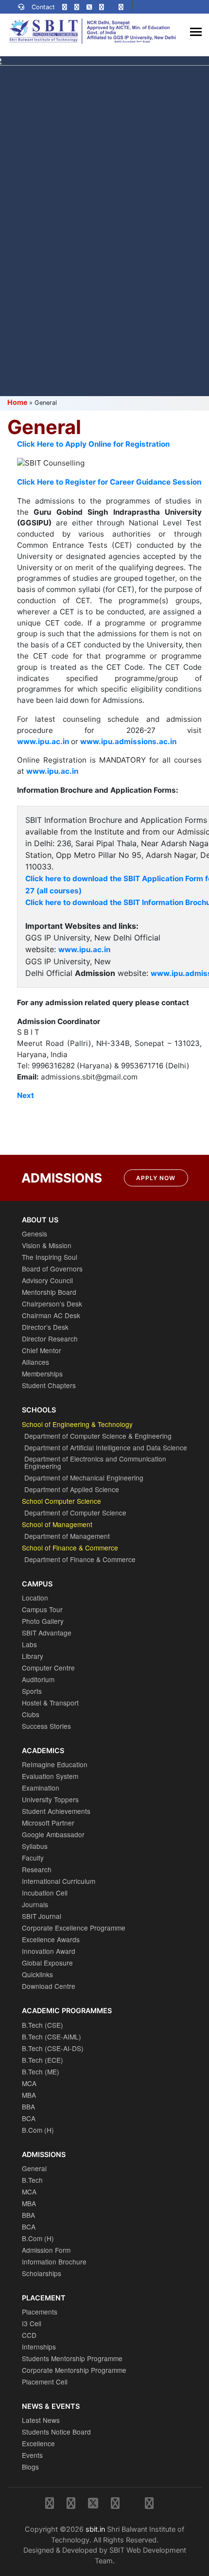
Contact (43, 7)
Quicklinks (37, 1974)
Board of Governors (52, 1269)
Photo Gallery (43, 1621)
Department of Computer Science (75, 1513)
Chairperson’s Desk (52, 1304)
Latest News (41, 2420)
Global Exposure (47, 1963)
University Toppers (50, 1799)
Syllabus (35, 1846)
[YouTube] (121, 7)
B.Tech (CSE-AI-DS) (53, 2048)
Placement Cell (45, 2382)
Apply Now (156, 1178)
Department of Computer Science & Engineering (98, 1436)
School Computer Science (61, 1501)
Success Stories (46, 1726)
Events (32, 2455)
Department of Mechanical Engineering (84, 1478)
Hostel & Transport (50, 1703)
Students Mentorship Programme (72, 2358)
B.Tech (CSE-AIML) (52, 2036)
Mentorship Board (49, 1292)
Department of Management (67, 1536)
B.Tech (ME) (41, 2071)
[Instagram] (65, 7)
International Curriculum (59, 1881)
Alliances (35, 1362)
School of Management (57, 1524)
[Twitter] (89, 7)
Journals (35, 1904)
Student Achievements (56, 1811)
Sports (32, 1691)
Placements (40, 2312)
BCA (29, 2118)
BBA (28, 2106)
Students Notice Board (56, 2432)
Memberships (42, 1374)
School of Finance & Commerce (70, 1548)
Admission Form (46, 2250)
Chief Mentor (42, 1350)
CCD (29, 2335)
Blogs (30, 2467)
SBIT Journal (42, 1916)
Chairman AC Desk (51, 1315)
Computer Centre (48, 1668)
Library (33, 1656)
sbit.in (95, 2529)
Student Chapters (49, 1385)
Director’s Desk (45, 1327)
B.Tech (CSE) (43, 2025)
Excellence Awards (51, 1939)
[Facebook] (77, 7)
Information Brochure (54, 2262)
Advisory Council (47, 1280)
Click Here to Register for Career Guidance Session (109, 482)
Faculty (33, 1858)
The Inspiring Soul (50, 1257)
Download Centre (49, 1986)
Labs (29, 1644)
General (34, 2168)
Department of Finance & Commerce (80, 1559)
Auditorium (38, 1679)
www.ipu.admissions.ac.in (128, 741)
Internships (39, 2347)
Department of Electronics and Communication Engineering (95, 1462)
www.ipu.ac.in (84, 949)
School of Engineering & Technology (77, 1424)
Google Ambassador (53, 1834)
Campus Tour (42, 1609)
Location (35, 1598)
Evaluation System (50, 1776)
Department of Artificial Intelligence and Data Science (106, 1447)
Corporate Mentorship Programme (74, 2370)
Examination (41, 1788)
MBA (29, 2095)
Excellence (38, 2443)
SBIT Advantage (47, 1633)
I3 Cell (32, 2323)
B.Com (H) (38, 2130)
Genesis (35, 1234)
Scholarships (42, 2273)
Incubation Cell (45, 1893)
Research (37, 1869)
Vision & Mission (47, 1245)
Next (26, 1095)
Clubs (31, 1714)
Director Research (50, 1339)
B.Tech (32, 2180)
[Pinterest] (102, 7)
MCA (29, 2083)
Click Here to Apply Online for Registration (93, 444)
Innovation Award (49, 1951)
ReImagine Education (55, 1764)
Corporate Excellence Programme (74, 1928)
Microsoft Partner (48, 1823)
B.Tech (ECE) (43, 2060)
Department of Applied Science (72, 1489)
